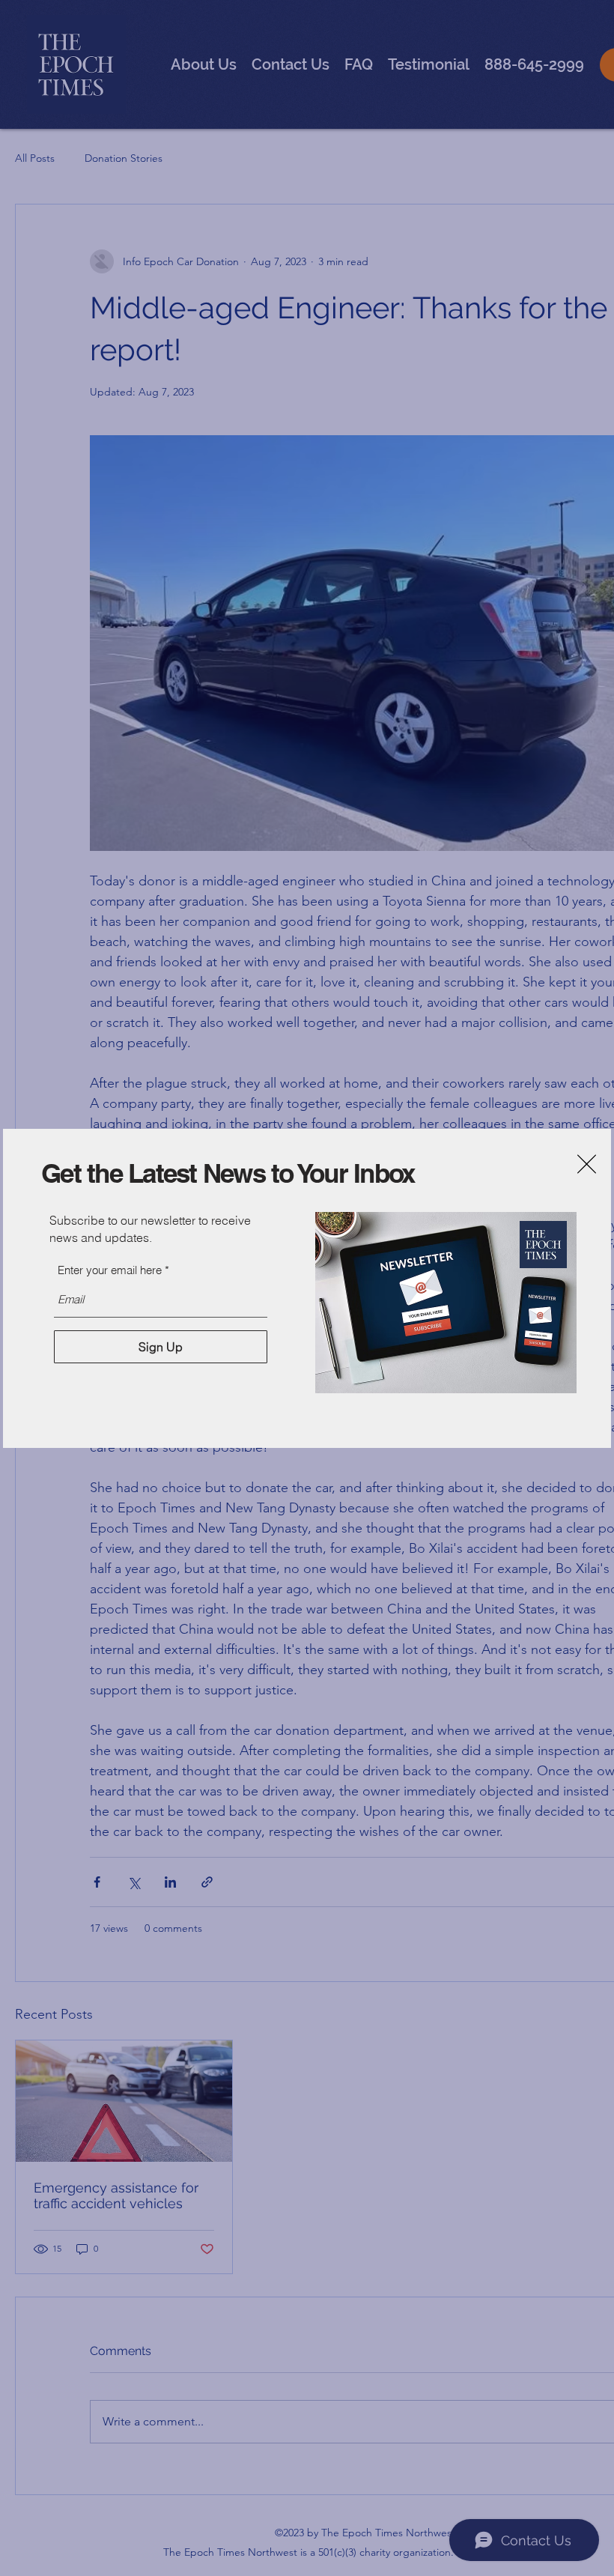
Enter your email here (110, 1270)
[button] (587, 1164)
